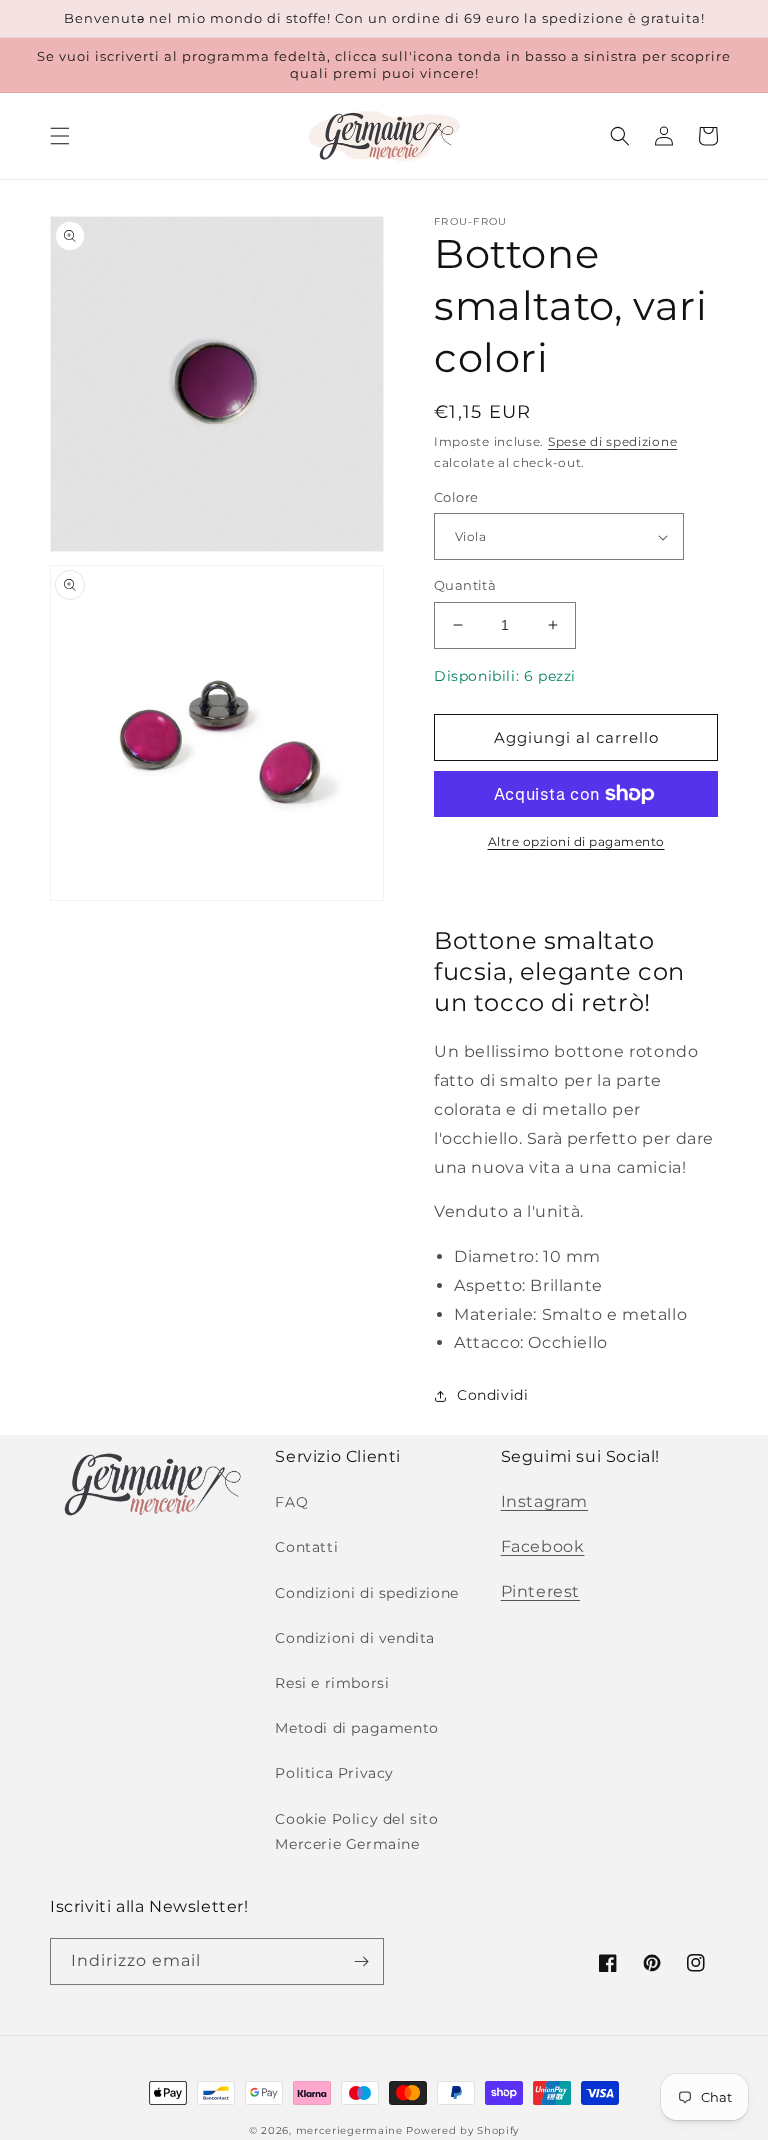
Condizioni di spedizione (366, 1593)
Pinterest (540, 1591)
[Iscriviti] (361, 1961)
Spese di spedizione (612, 441)
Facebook (543, 1546)
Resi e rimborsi (332, 1683)
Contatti (306, 1547)
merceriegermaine (349, 2130)
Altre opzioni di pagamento (576, 841)
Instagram (544, 1501)
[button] (60, 136)
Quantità (465, 585)
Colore (456, 497)
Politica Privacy (334, 1773)
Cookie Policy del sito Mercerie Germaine (356, 1831)
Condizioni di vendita (355, 1638)
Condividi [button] (492, 1395)
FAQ (291, 1502)
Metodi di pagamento (356, 1728)
